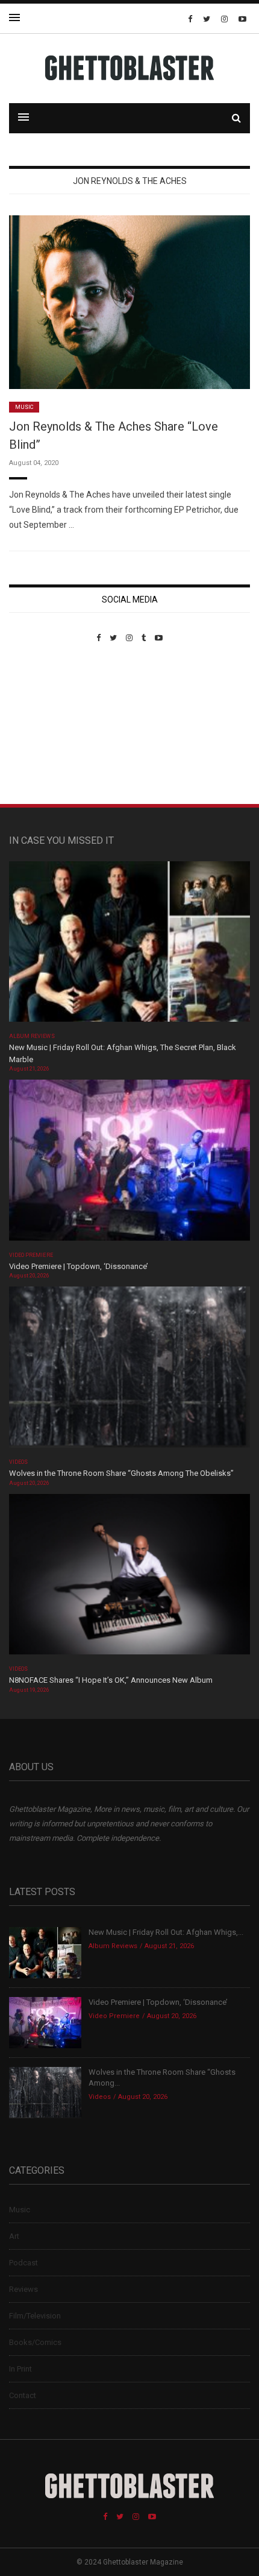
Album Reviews (32, 1036)
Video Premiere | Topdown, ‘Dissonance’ (79, 1266)
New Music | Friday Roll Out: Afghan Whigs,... (166, 1932)
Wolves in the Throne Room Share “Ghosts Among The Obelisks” (121, 1473)
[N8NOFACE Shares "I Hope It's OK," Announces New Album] (129, 1578)
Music (24, 407)
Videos (18, 1462)
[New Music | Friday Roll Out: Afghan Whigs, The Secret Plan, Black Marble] (129, 945)
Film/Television (35, 2316)
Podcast (23, 2263)
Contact (23, 2395)
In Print (20, 2369)
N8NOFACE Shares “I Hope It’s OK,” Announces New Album (111, 1680)
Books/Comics (35, 2342)
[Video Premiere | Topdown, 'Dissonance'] (129, 1164)
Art (14, 2236)
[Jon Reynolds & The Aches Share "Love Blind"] (129, 301)
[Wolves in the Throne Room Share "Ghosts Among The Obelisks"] (129, 1371)
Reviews (23, 2289)
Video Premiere (31, 1255)
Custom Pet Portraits (44, 725)
